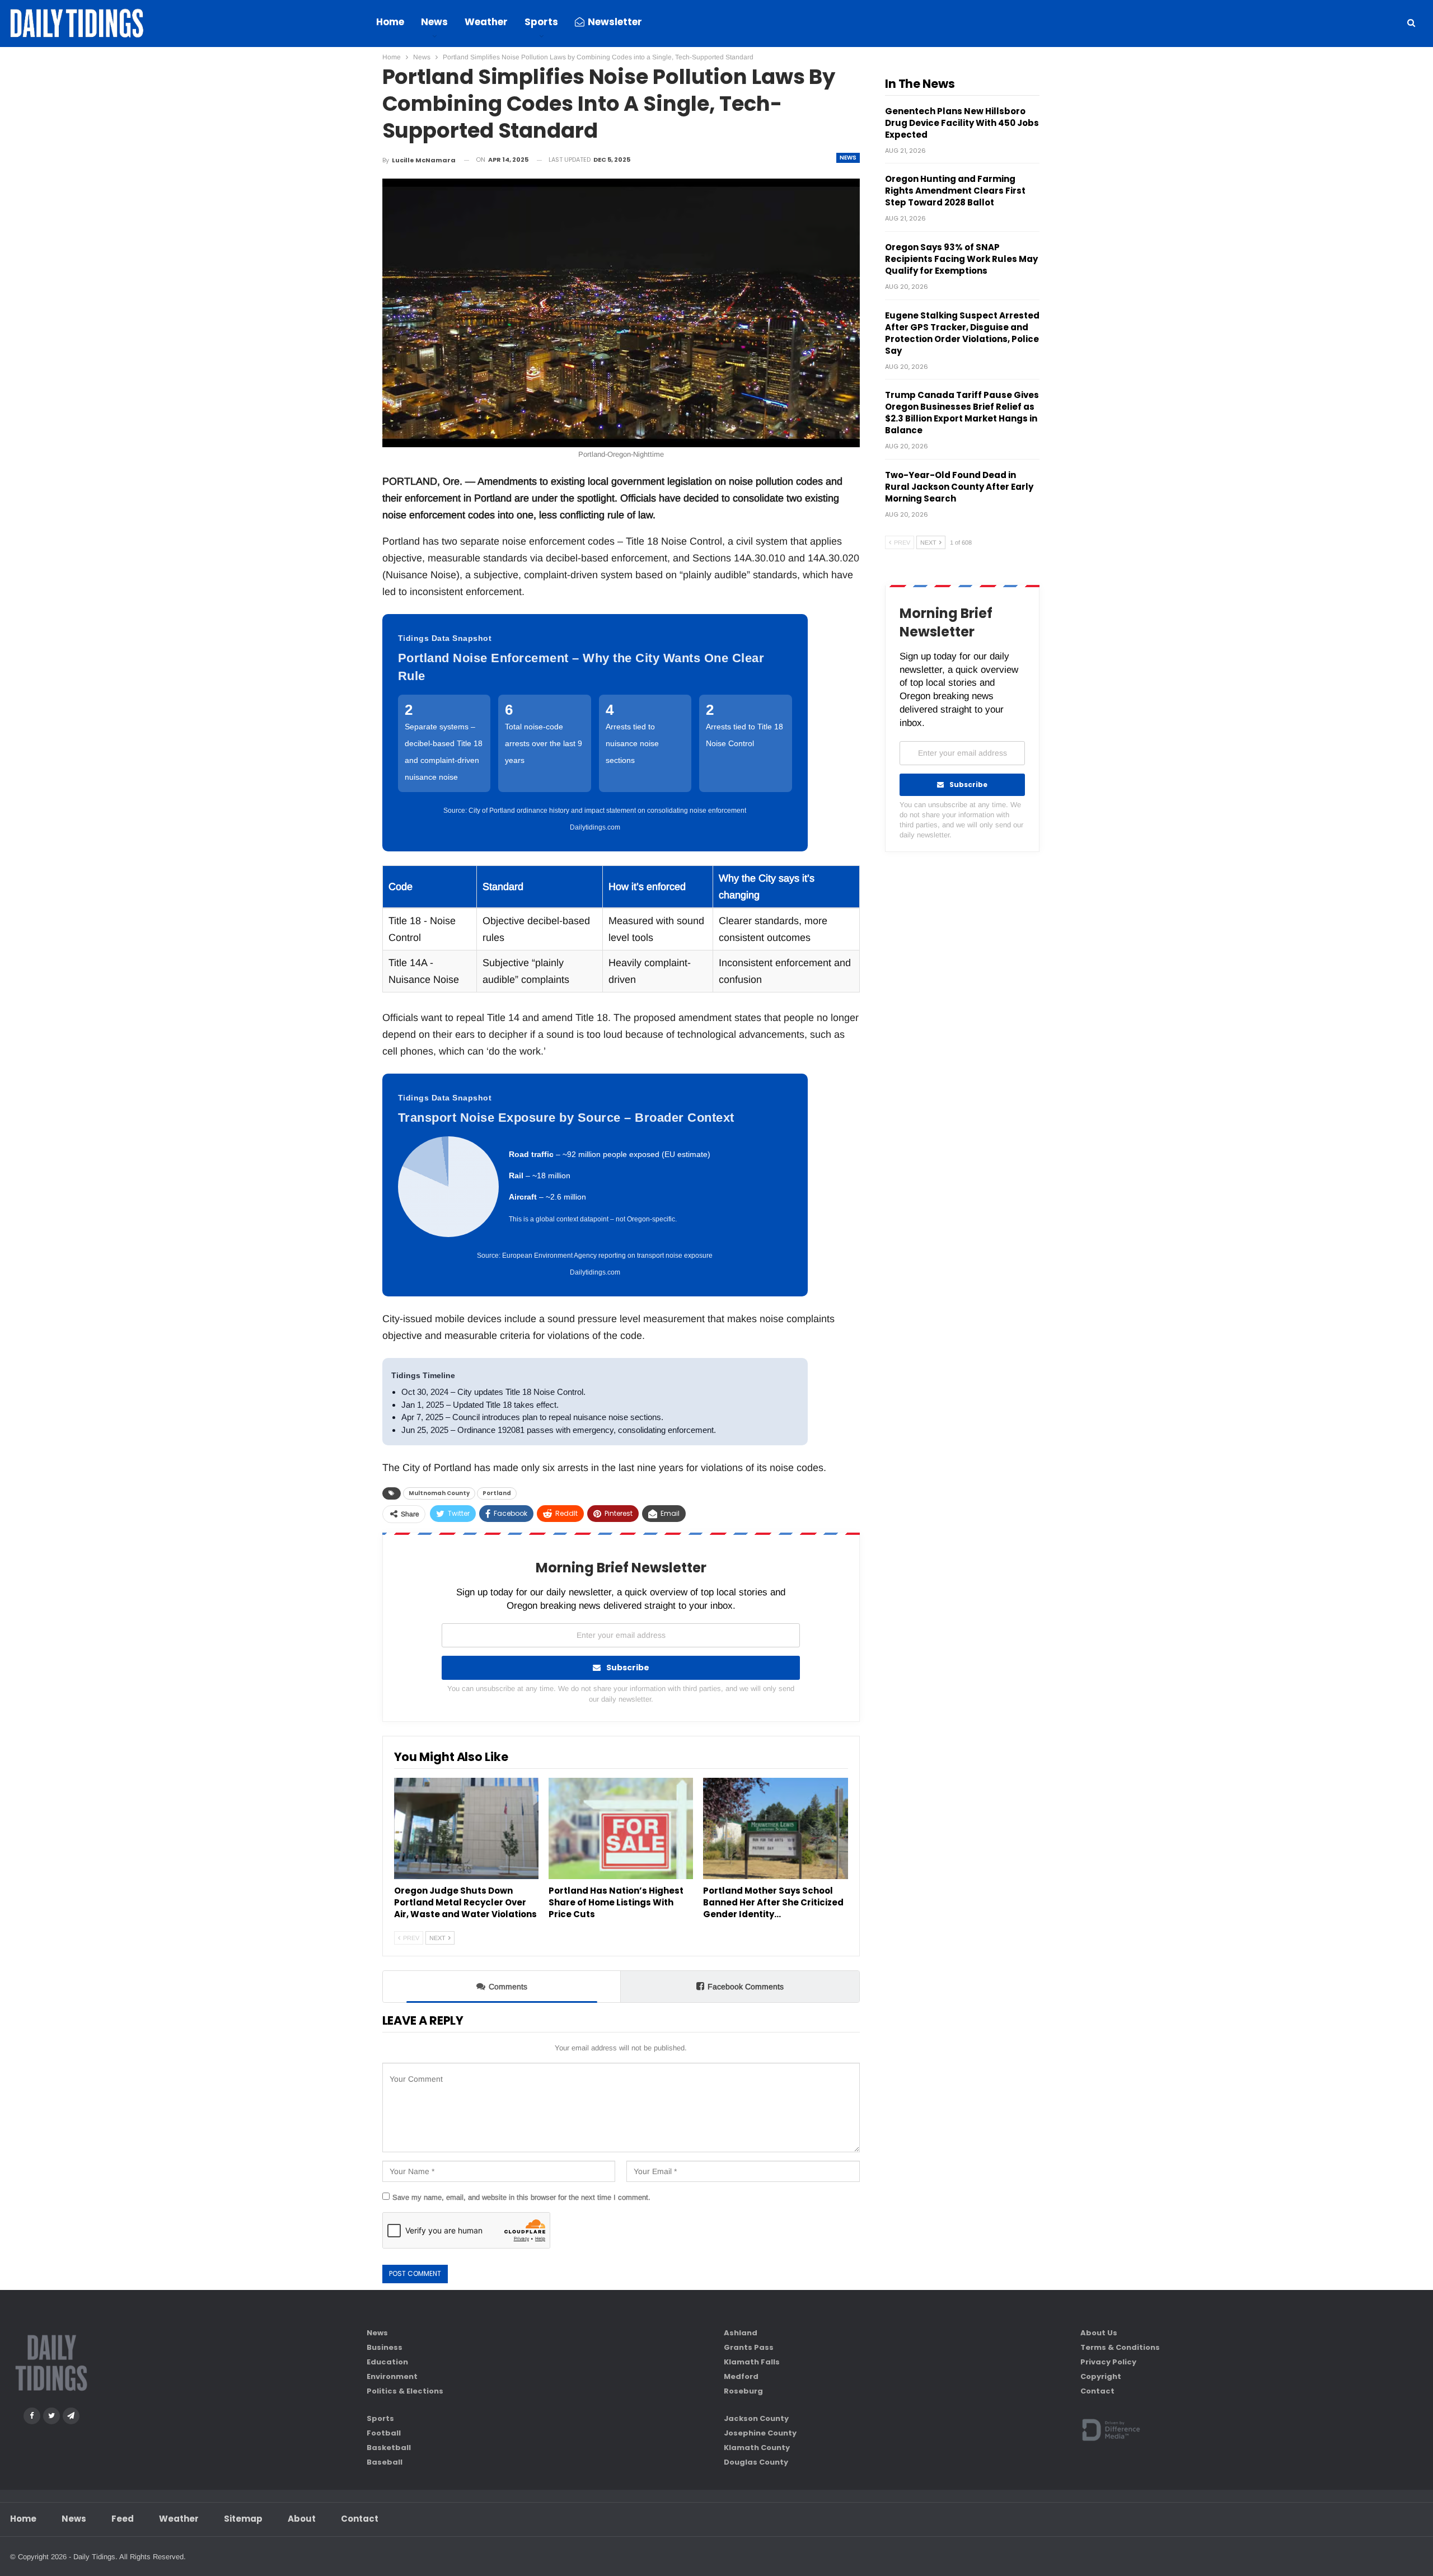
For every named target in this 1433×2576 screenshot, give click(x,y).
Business (385, 2347)
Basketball (389, 2448)
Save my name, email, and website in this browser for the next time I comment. (521, 2197)
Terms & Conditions (1120, 2347)
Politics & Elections (405, 2391)
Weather (486, 22)
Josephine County (760, 2433)
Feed (123, 2519)
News (434, 22)
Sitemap (243, 2519)
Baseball (385, 2462)
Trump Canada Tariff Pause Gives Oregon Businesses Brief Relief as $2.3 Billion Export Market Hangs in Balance (962, 413)
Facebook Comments (746, 1987)
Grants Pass (749, 2347)
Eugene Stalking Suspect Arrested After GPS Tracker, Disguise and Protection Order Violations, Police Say (962, 333)
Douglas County (756, 2462)
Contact (1097, 2391)
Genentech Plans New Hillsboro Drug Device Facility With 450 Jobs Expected (962, 123)
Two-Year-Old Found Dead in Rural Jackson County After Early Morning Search (959, 487)
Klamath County (757, 2448)
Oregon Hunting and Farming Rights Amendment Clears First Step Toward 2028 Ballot (955, 191)
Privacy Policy (1108, 2362)
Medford (741, 2376)
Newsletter (615, 22)
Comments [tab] (508, 1987)
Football (384, 2433)
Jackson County (756, 2418)
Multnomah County (439, 1493)
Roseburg (743, 2391)
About (302, 2519)
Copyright (1101, 2376)
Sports (541, 22)
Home (390, 22)
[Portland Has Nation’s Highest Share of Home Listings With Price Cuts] (621, 1828)
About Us (1099, 2333)
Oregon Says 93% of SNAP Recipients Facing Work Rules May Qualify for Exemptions (961, 259)
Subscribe (628, 1668)
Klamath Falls (752, 2362)
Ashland (741, 2333)
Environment (392, 2376)
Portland (497, 1493)
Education (387, 2362)
